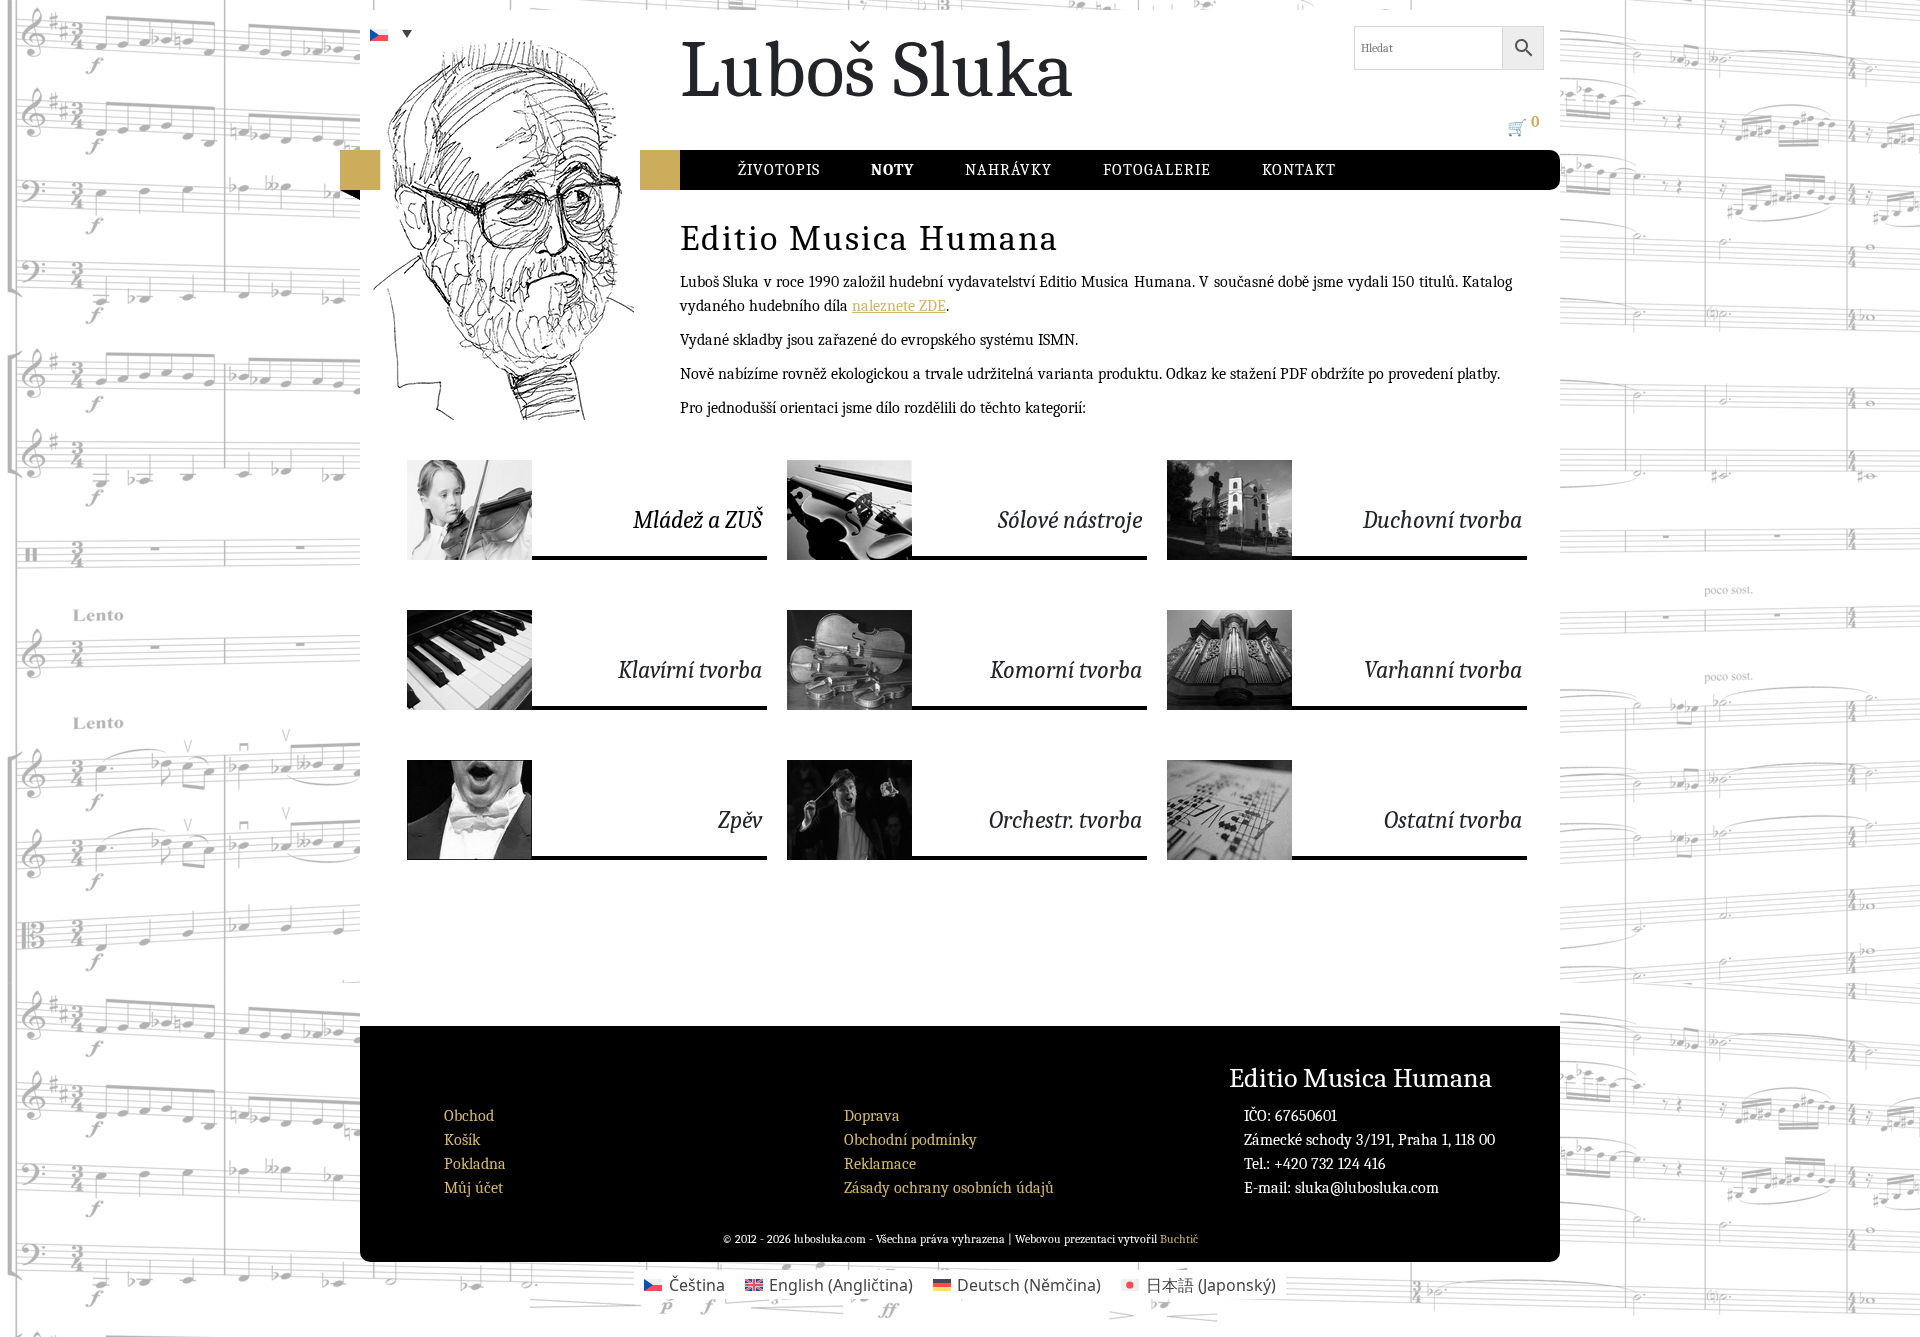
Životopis (779, 170)
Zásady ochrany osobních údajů (949, 1188)
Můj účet (473, 1188)
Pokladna (475, 1164)
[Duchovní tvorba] (1347, 510)
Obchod (469, 1116)
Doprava (872, 1116)
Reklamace (880, 1164)
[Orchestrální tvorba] (967, 810)
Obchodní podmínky (910, 1140)
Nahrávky (1008, 170)
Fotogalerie (1157, 170)
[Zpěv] (587, 810)
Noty (892, 170)
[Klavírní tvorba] (587, 660)
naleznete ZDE (899, 306)
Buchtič (1179, 1239)
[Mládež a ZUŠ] (587, 510)
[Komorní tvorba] (967, 660)
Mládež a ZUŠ (697, 520)
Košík (462, 1140)
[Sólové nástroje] (967, 510)
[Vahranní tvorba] (1347, 660)
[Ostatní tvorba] (1347, 810)
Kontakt (1299, 170)
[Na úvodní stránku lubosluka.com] (540, 235)
